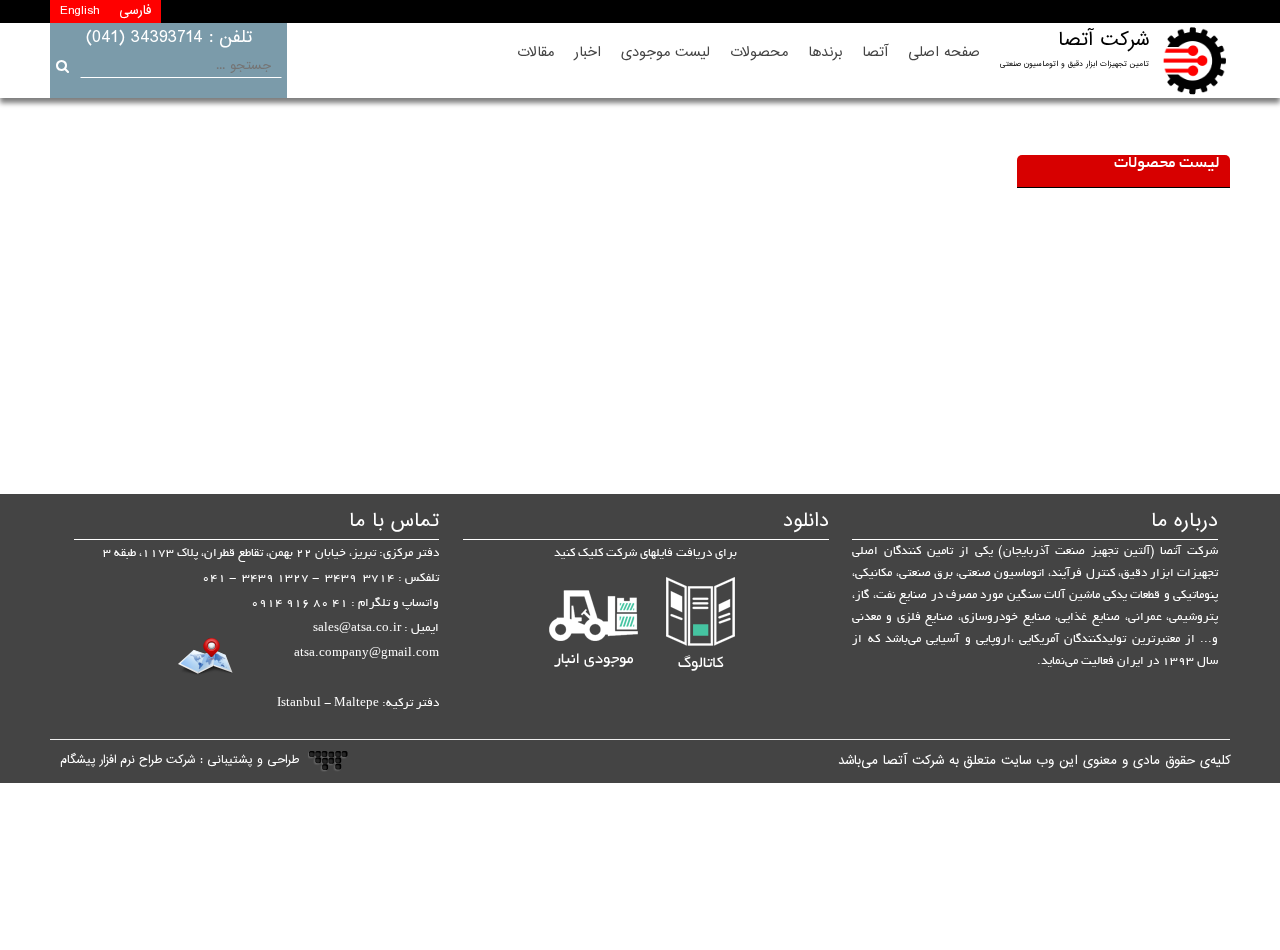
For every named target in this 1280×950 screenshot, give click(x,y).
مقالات (535, 52)
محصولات (759, 52)
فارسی (135, 11)
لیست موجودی (665, 52)
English (79, 11)
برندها (825, 52)
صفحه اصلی (944, 52)
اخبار (587, 52)
